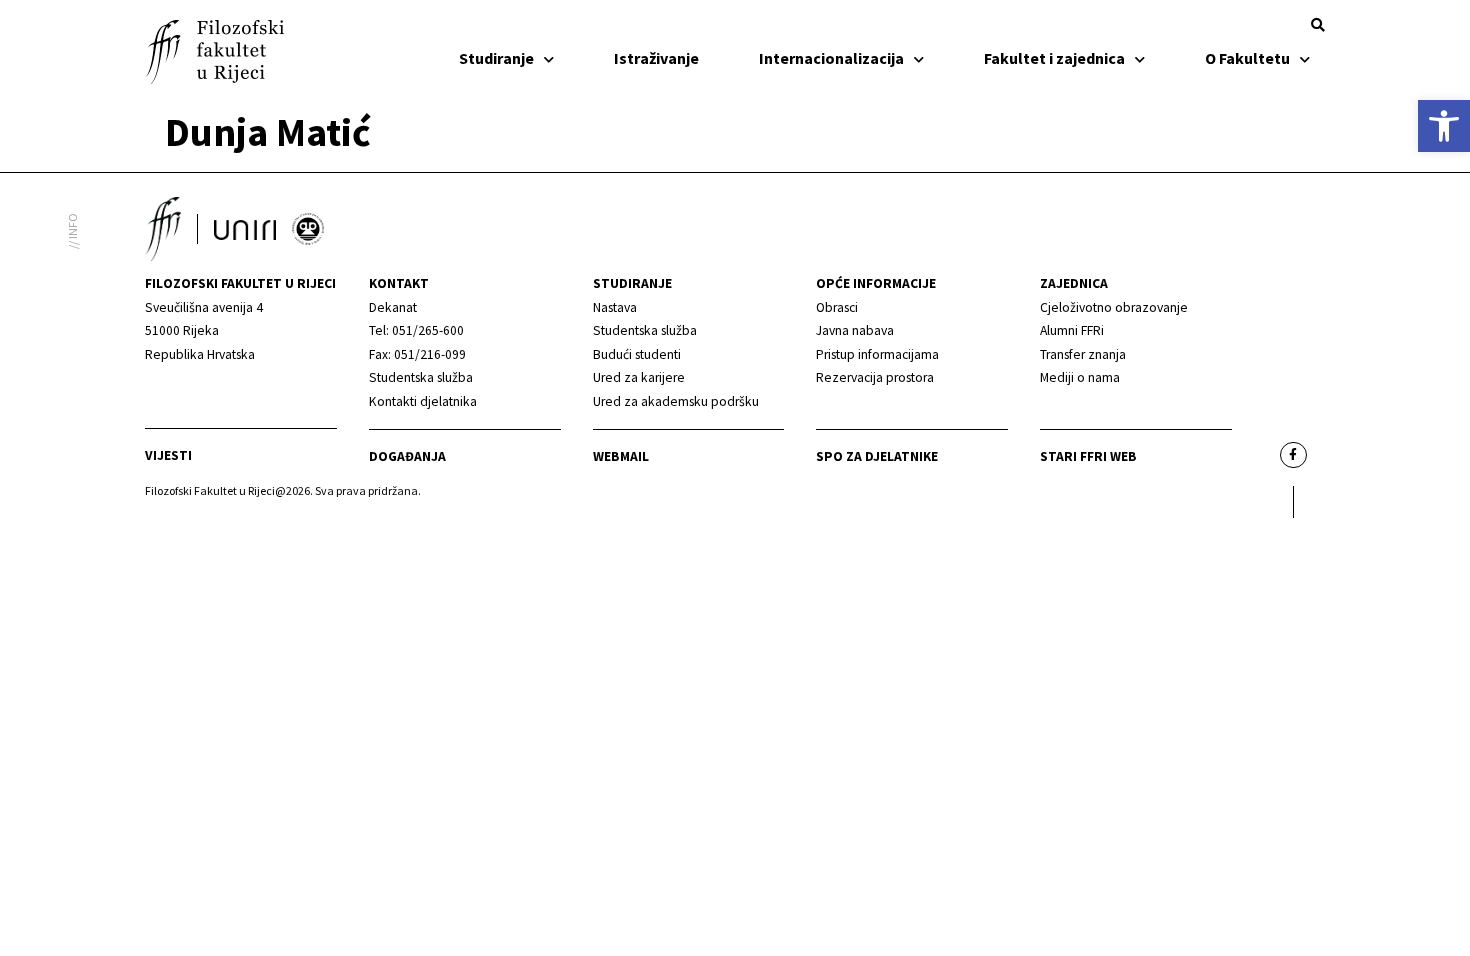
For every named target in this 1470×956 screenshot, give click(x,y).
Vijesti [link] (168, 455)
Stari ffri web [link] (1088, 456)
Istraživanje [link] (656, 58)
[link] (1444, 126)
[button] (1318, 25)
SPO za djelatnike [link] (877, 456)
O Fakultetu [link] (1247, 58)
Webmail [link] (621, 456)
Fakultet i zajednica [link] (1054, 58)
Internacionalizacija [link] (831, 58)
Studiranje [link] (496, 58)
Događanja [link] (407, 456)
